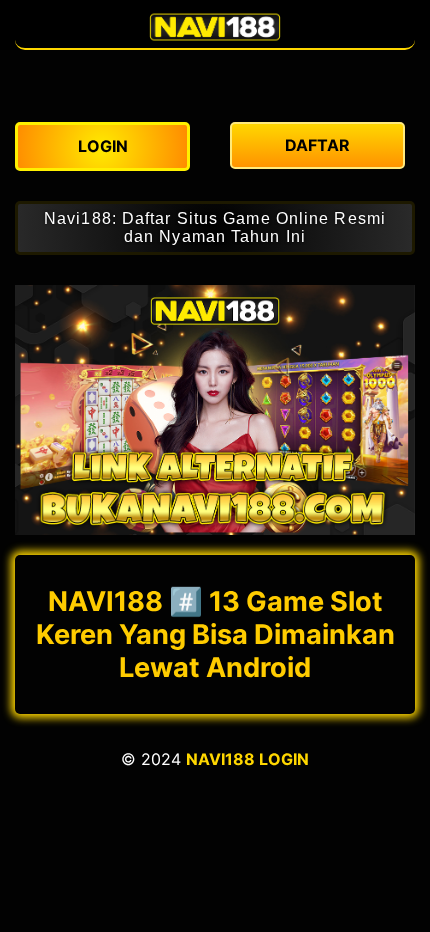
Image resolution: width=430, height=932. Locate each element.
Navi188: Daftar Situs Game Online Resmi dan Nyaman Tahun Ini (215, 227)
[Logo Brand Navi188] (215, 38)
